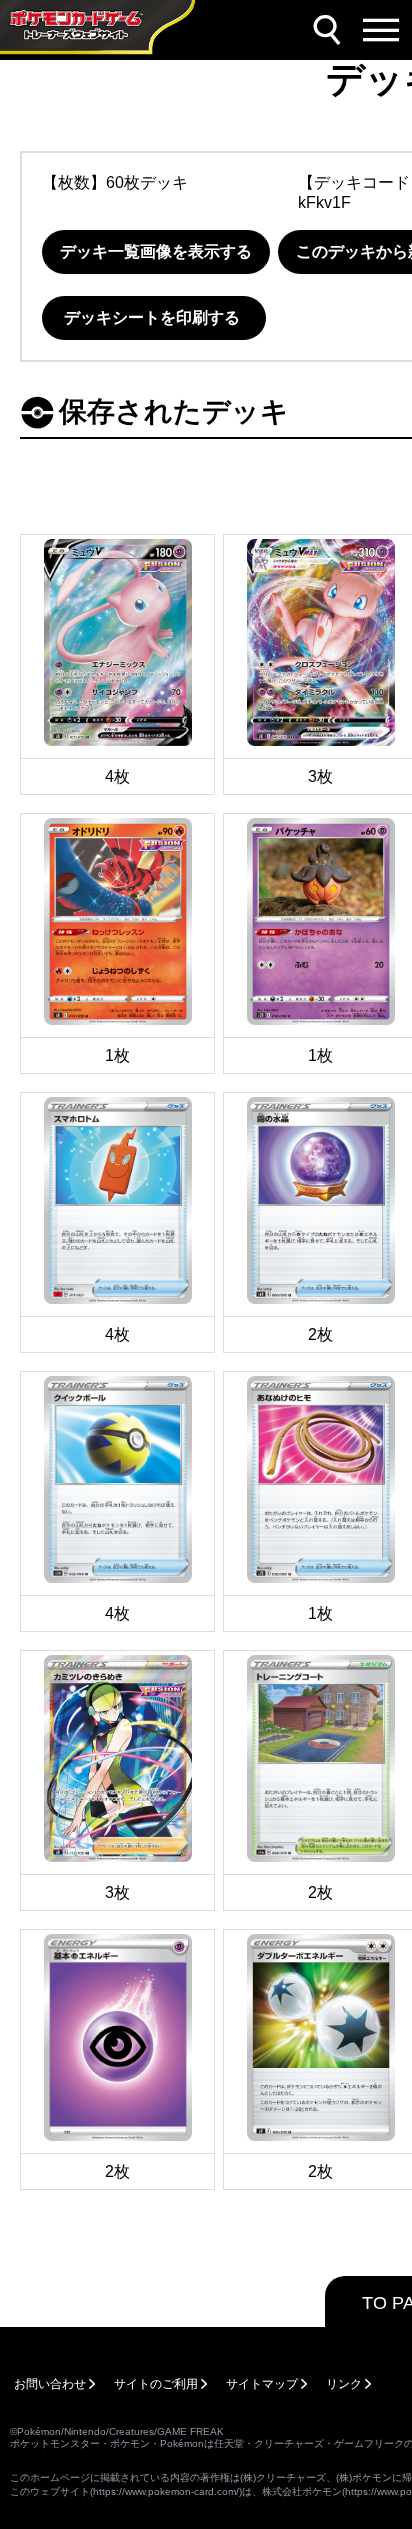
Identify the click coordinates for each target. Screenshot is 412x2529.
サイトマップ (262, 2384)
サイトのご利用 (156, 2384)
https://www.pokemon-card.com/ (166, 2491)
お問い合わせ (50, 2384)
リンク (344, 2384)
